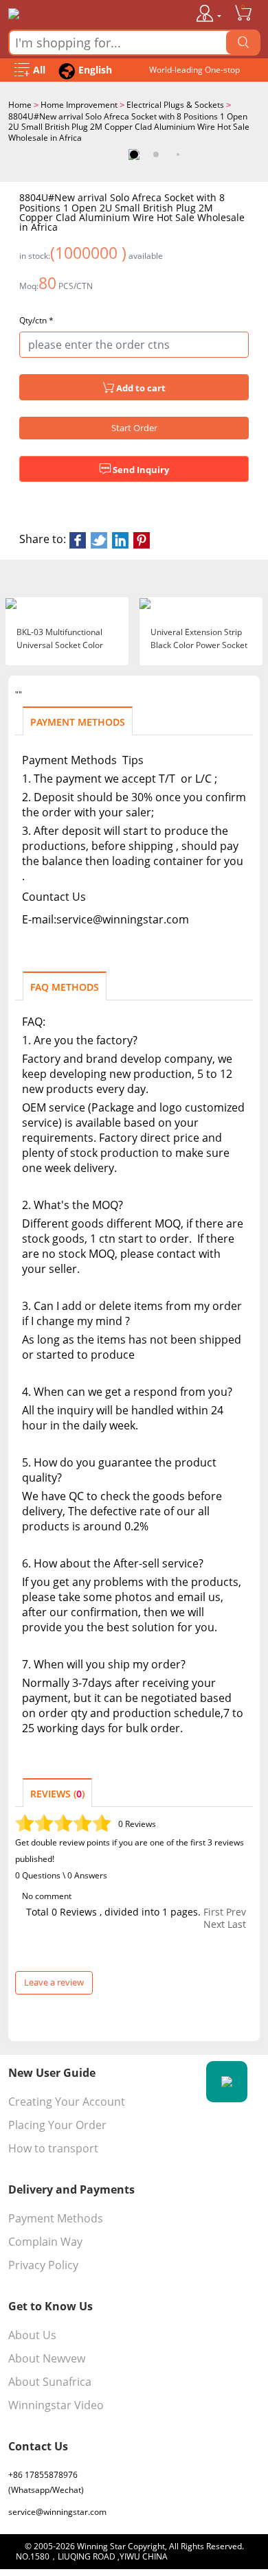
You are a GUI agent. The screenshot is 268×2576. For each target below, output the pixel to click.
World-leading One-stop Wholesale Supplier (194, 73)
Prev (236, 1912)
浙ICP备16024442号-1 (211, 2556)
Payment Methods (56, 2218)
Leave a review (54, 1982)
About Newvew (47, 2358)
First (213, 1912)
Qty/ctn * (36, 321)
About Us (32, 2335)
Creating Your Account (67, 2102)
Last (237, 1924)
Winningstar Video (56, 2405)
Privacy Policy (43, 2265)
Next (214, 1924)
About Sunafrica (50, 2382)
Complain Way (45, 2242)
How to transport (53, 2148)
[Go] (243, 43)
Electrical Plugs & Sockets (175, 105)
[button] (134, 154)
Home (20, 105)
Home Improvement (79, 105)
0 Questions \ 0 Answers (61, 1875)
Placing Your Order (57, 2125)
